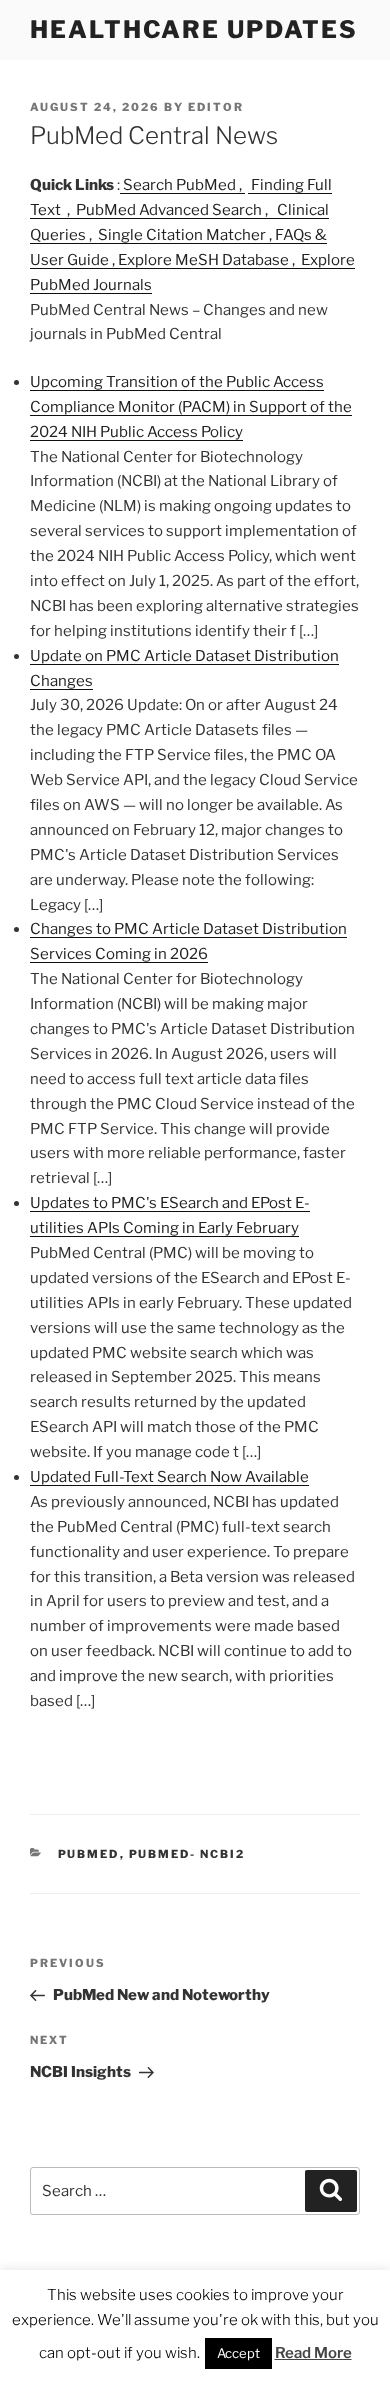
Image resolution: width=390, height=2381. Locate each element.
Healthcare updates (194, 29)
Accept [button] (238, 2353)
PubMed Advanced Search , (173, 210)
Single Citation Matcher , (185, 235)
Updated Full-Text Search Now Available (169, 1477)
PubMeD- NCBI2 (187, 1854)
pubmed (89, 1854)
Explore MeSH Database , (208, 260)
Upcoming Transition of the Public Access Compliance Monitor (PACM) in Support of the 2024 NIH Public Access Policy (191, 407)
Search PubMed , (182, 185)
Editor (216, 107)
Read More (313, 2353)
